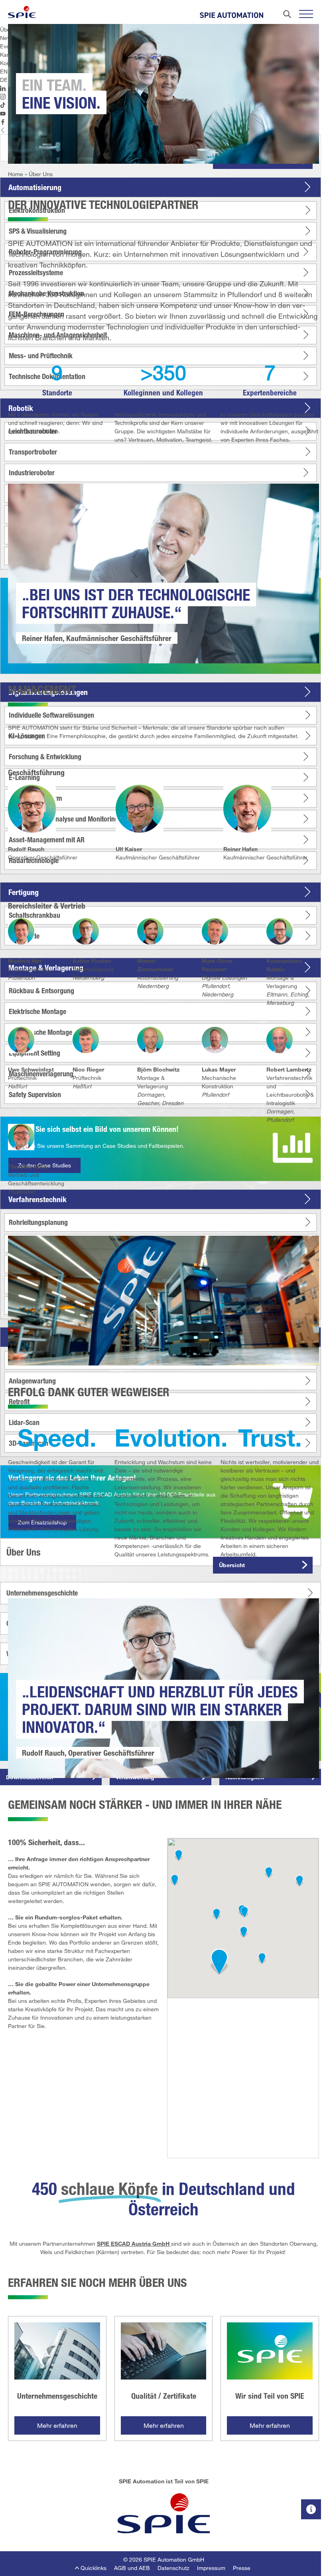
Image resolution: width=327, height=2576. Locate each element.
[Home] (22, 12)
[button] (219, 1962)
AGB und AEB (132, 2568)
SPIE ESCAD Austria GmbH (133, 2244)
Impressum (211, 2568)
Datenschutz (173, 2568)
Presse (242, 2568)
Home (16, 174)
